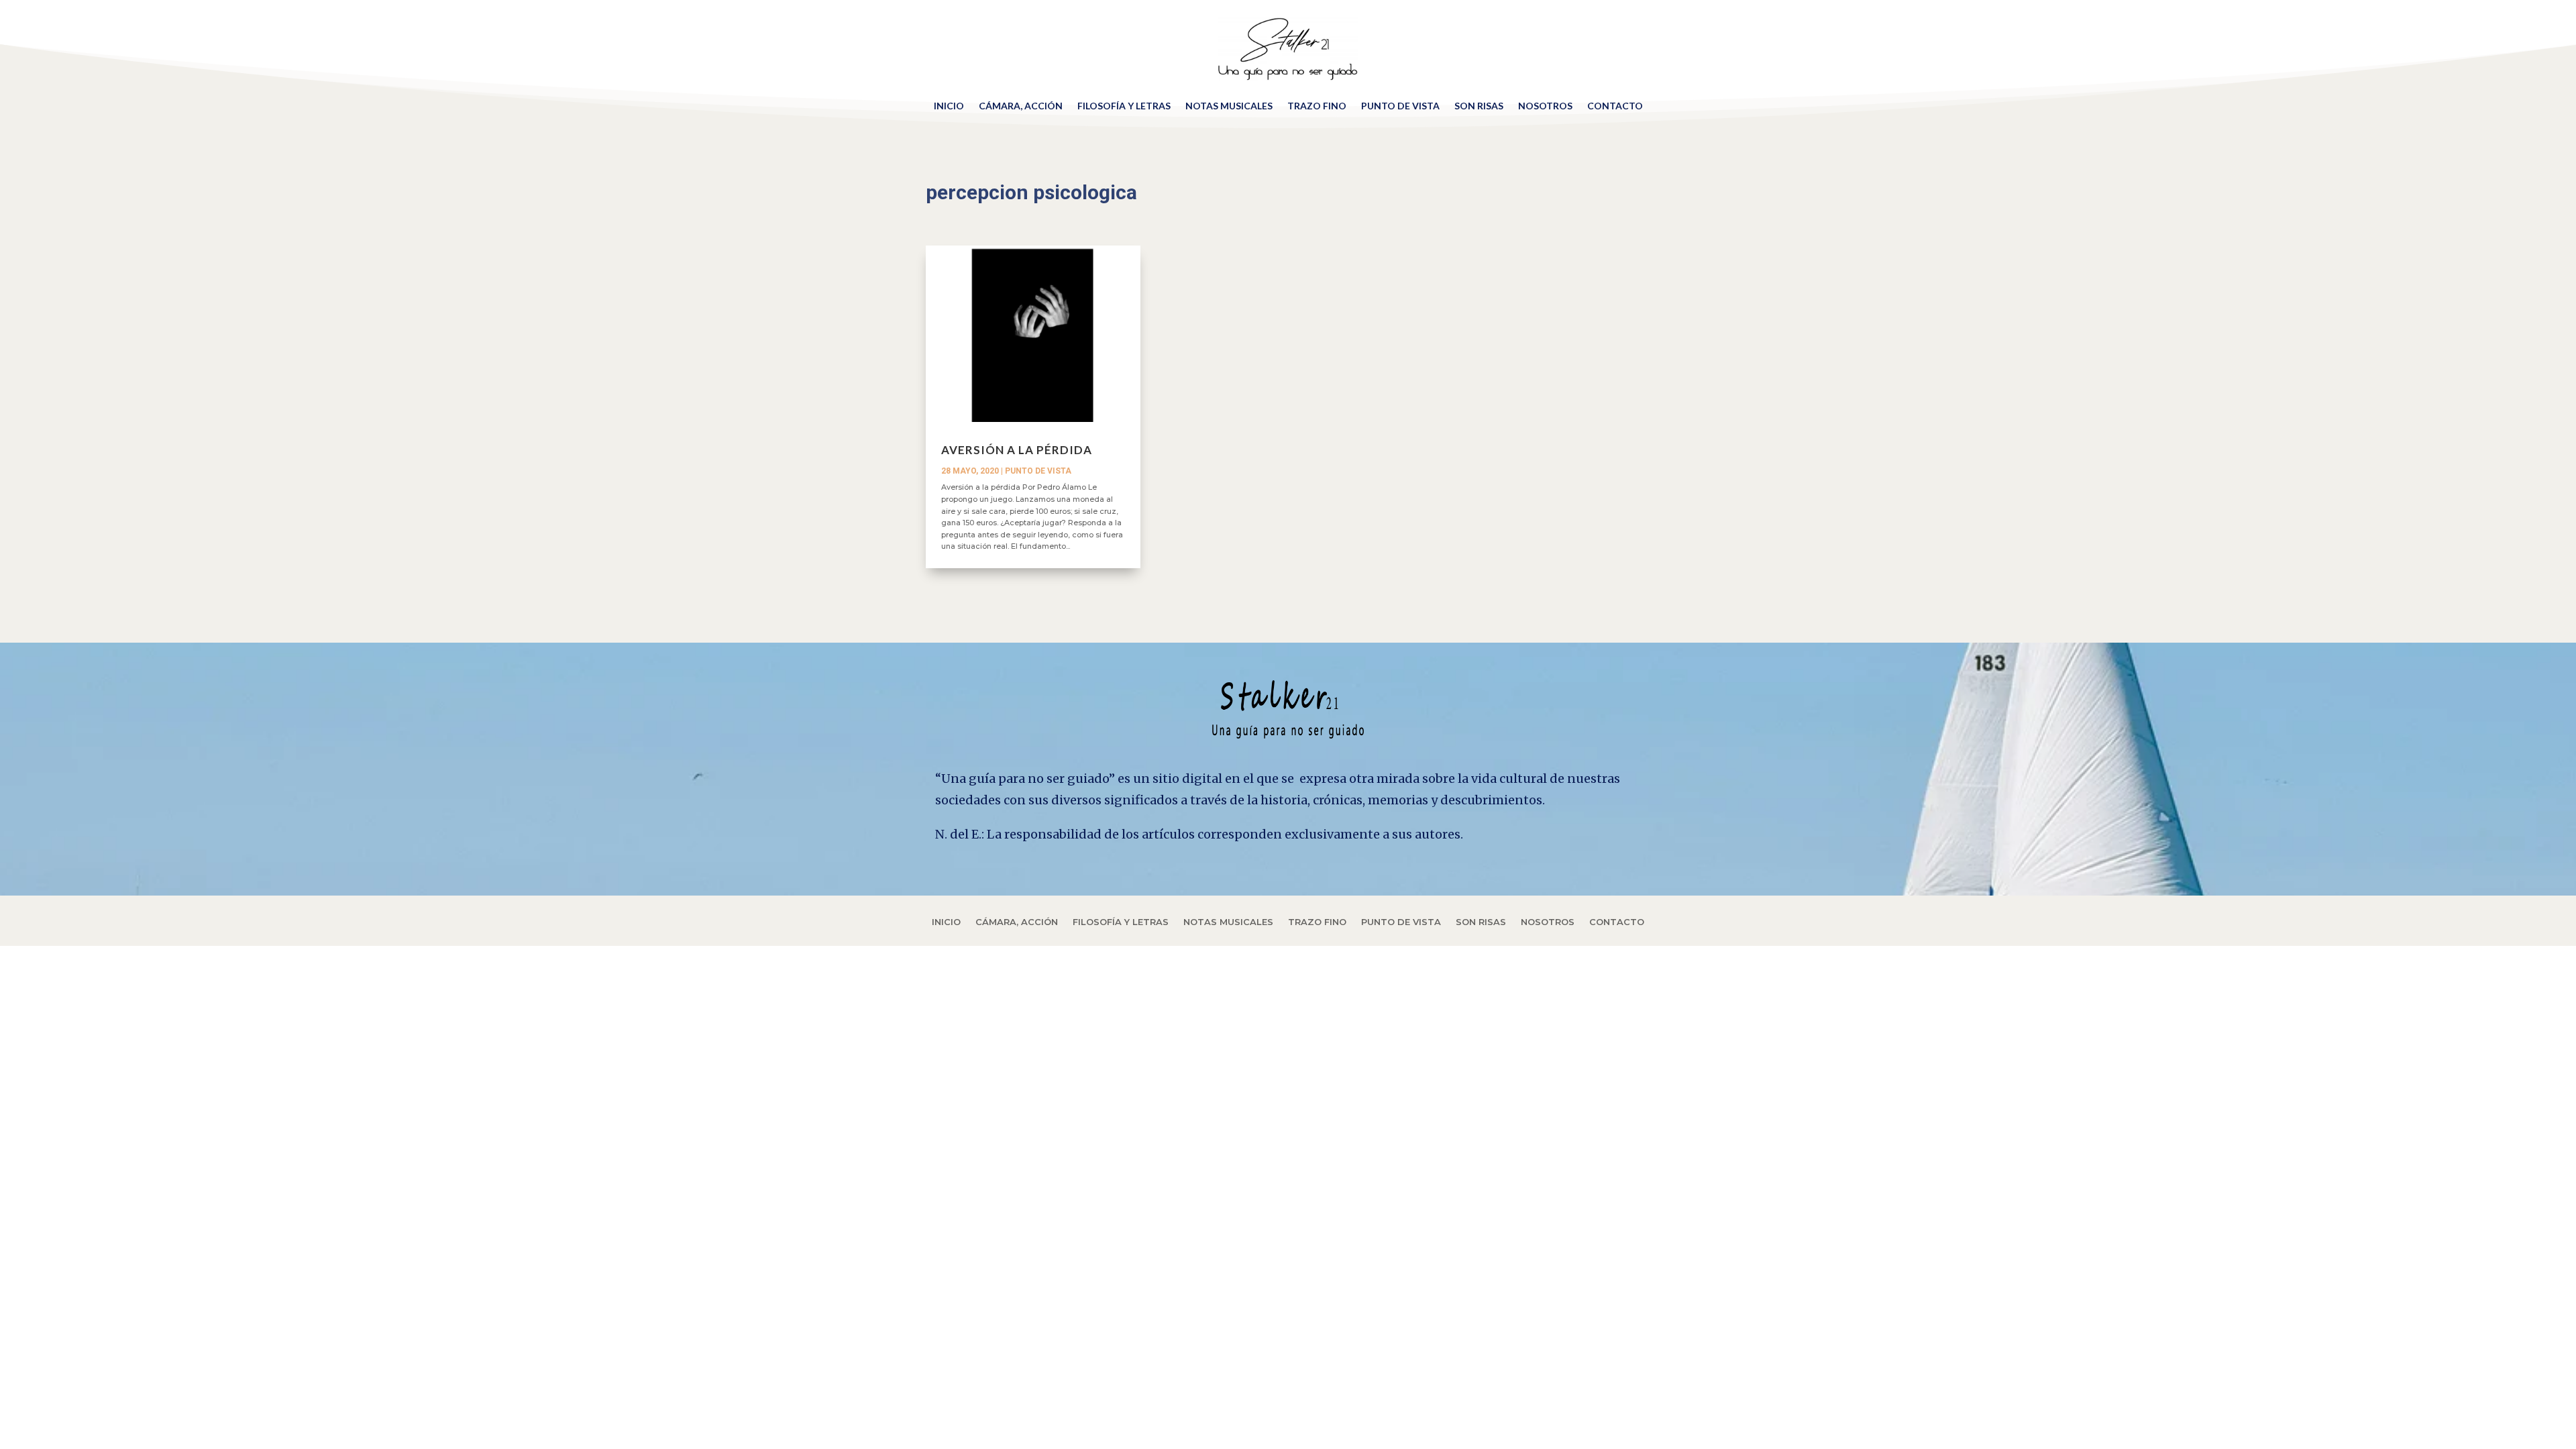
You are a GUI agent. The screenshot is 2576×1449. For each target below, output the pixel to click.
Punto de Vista (1400, 106)
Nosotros (1545, 106)
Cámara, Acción (1021, 106)
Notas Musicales (1229, 106)
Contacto (1615, 106)
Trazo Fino (1317, 106)
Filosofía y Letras (1124, 106)
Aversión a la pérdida (1017, 450)
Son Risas (1479, 106)
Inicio (949, 106)
